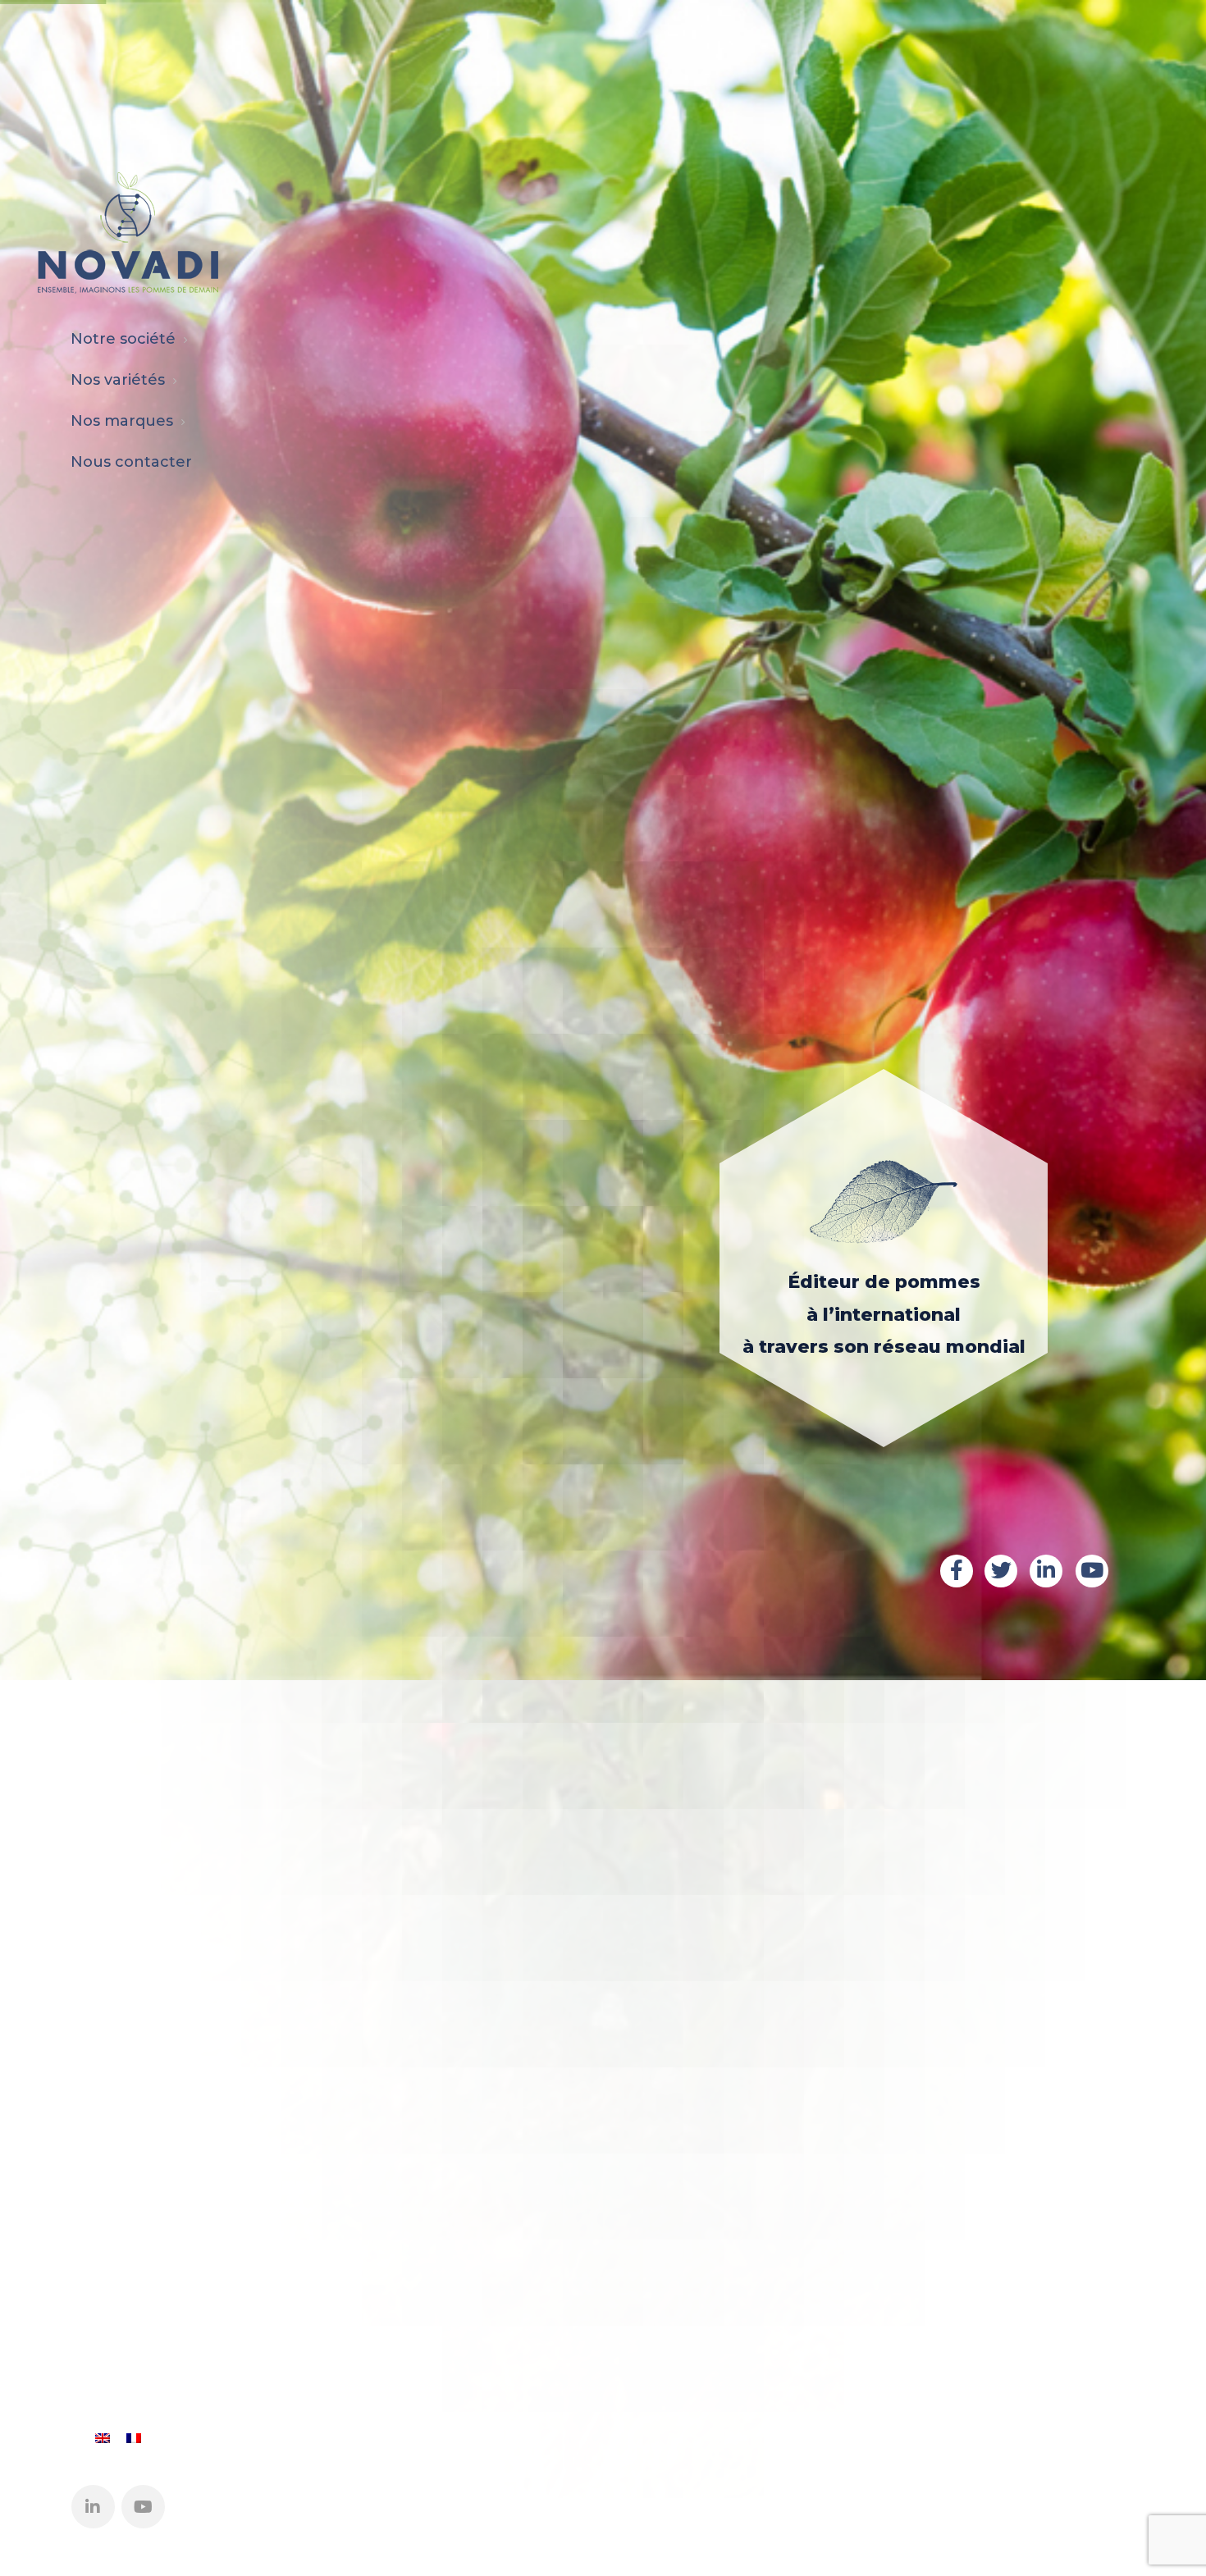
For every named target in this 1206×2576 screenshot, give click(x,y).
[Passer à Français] (134, 2438)
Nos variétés (118, 380)
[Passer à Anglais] (103, 2438)
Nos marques (122, 421)
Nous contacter (131, 462)
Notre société (123, 339)
